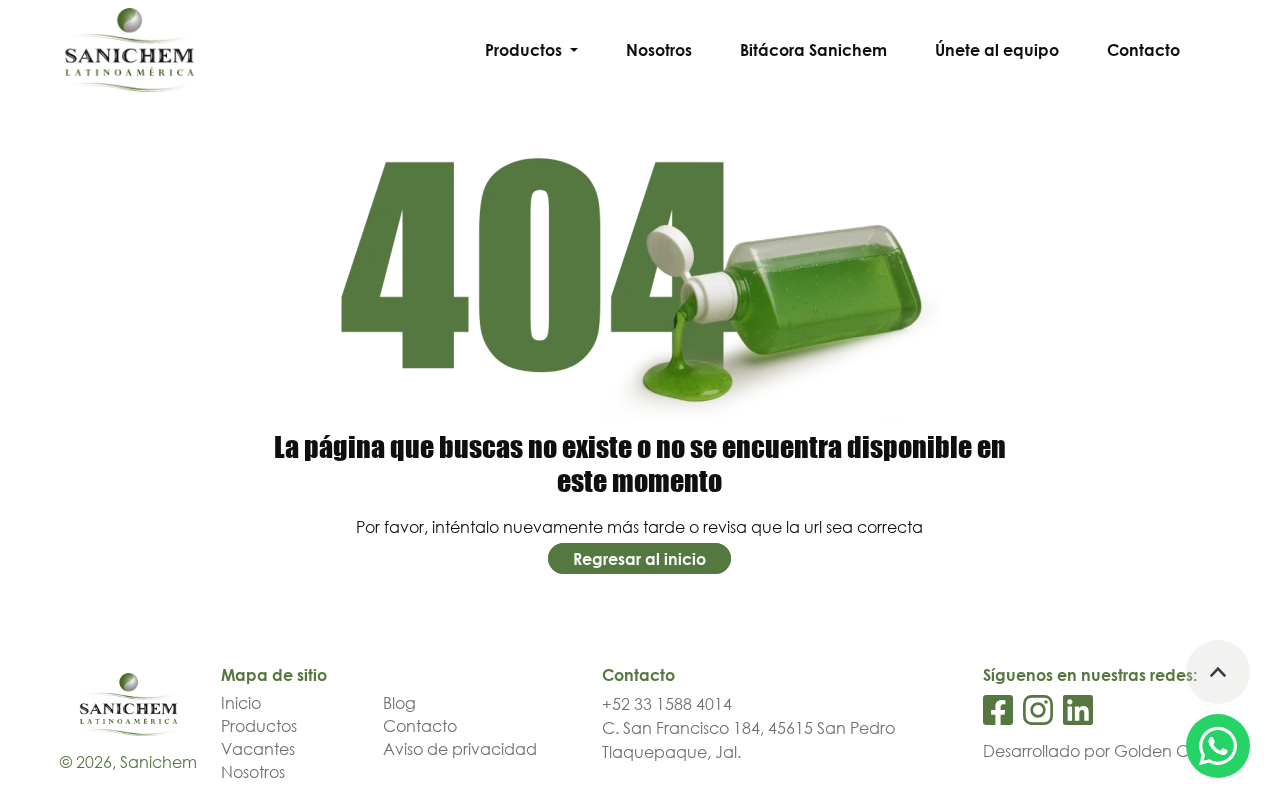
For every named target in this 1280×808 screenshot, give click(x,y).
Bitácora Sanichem (813, 50)
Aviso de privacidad (460, 749)
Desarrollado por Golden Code (1101, 751)
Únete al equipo (997, 50)
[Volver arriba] (1218, 672)
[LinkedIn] (1078, 710)
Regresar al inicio (639, 559)
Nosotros (659, 50)
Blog (399, 703)
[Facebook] (998, 710)
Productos (259, 726)
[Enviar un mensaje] (1218, 746)
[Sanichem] (130, 49)
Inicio (241, 703)
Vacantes (258, 749)
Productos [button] (525, 50)
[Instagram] (1038, 710)
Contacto (1143, 50)
